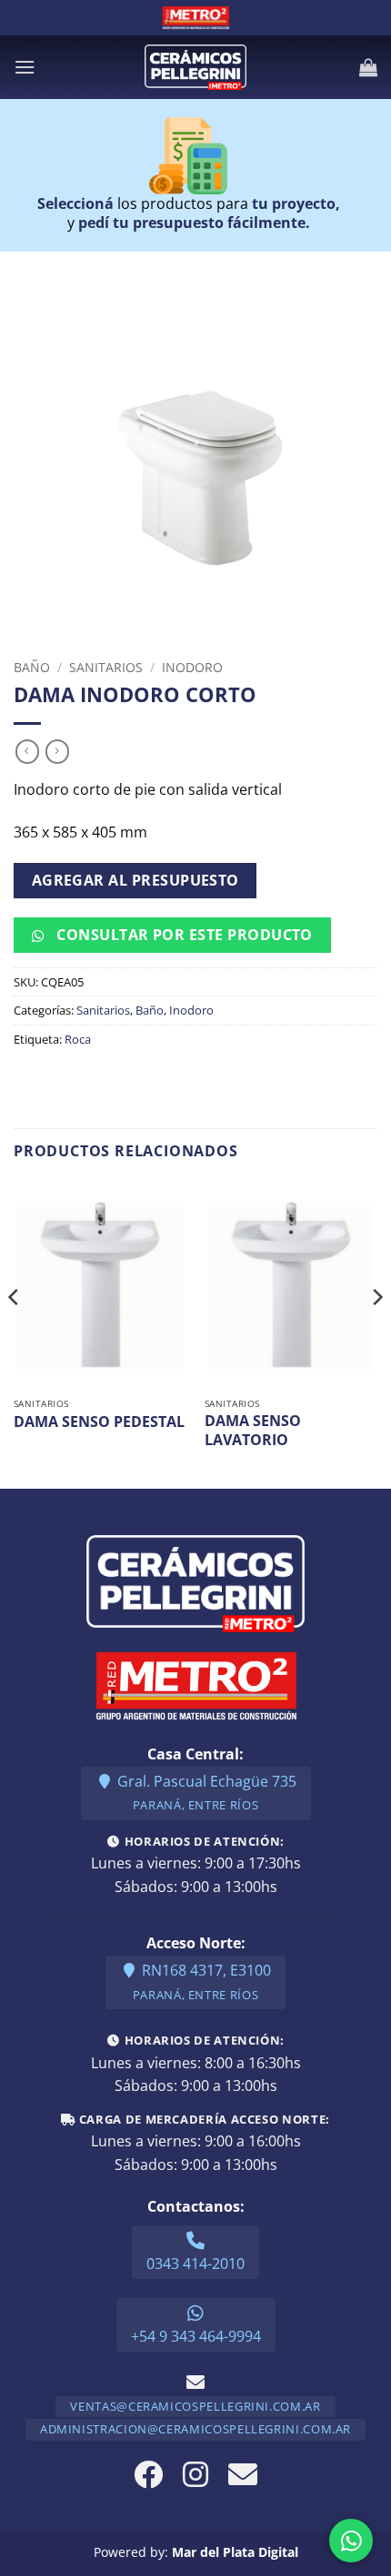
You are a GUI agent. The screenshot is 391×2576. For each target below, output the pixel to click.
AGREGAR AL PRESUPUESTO (135, 880)
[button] (25, 67)
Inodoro (192, 667)
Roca (78, 1039)
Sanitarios (106, 667)
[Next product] (27, 751)
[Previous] (15, 1333)
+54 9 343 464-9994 (196, 2336)
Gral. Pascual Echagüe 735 (205, 1793)
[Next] (376, 1333)
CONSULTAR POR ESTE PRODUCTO (183, 935)
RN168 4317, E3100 (202, 1982)
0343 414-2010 (195, 2264)
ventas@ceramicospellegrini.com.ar (195, 2406)
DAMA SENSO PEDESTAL (99, 1422)
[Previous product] (57, 751)
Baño (32, 667)
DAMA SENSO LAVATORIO (253, 1431)
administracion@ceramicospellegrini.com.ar (195, 2429)
